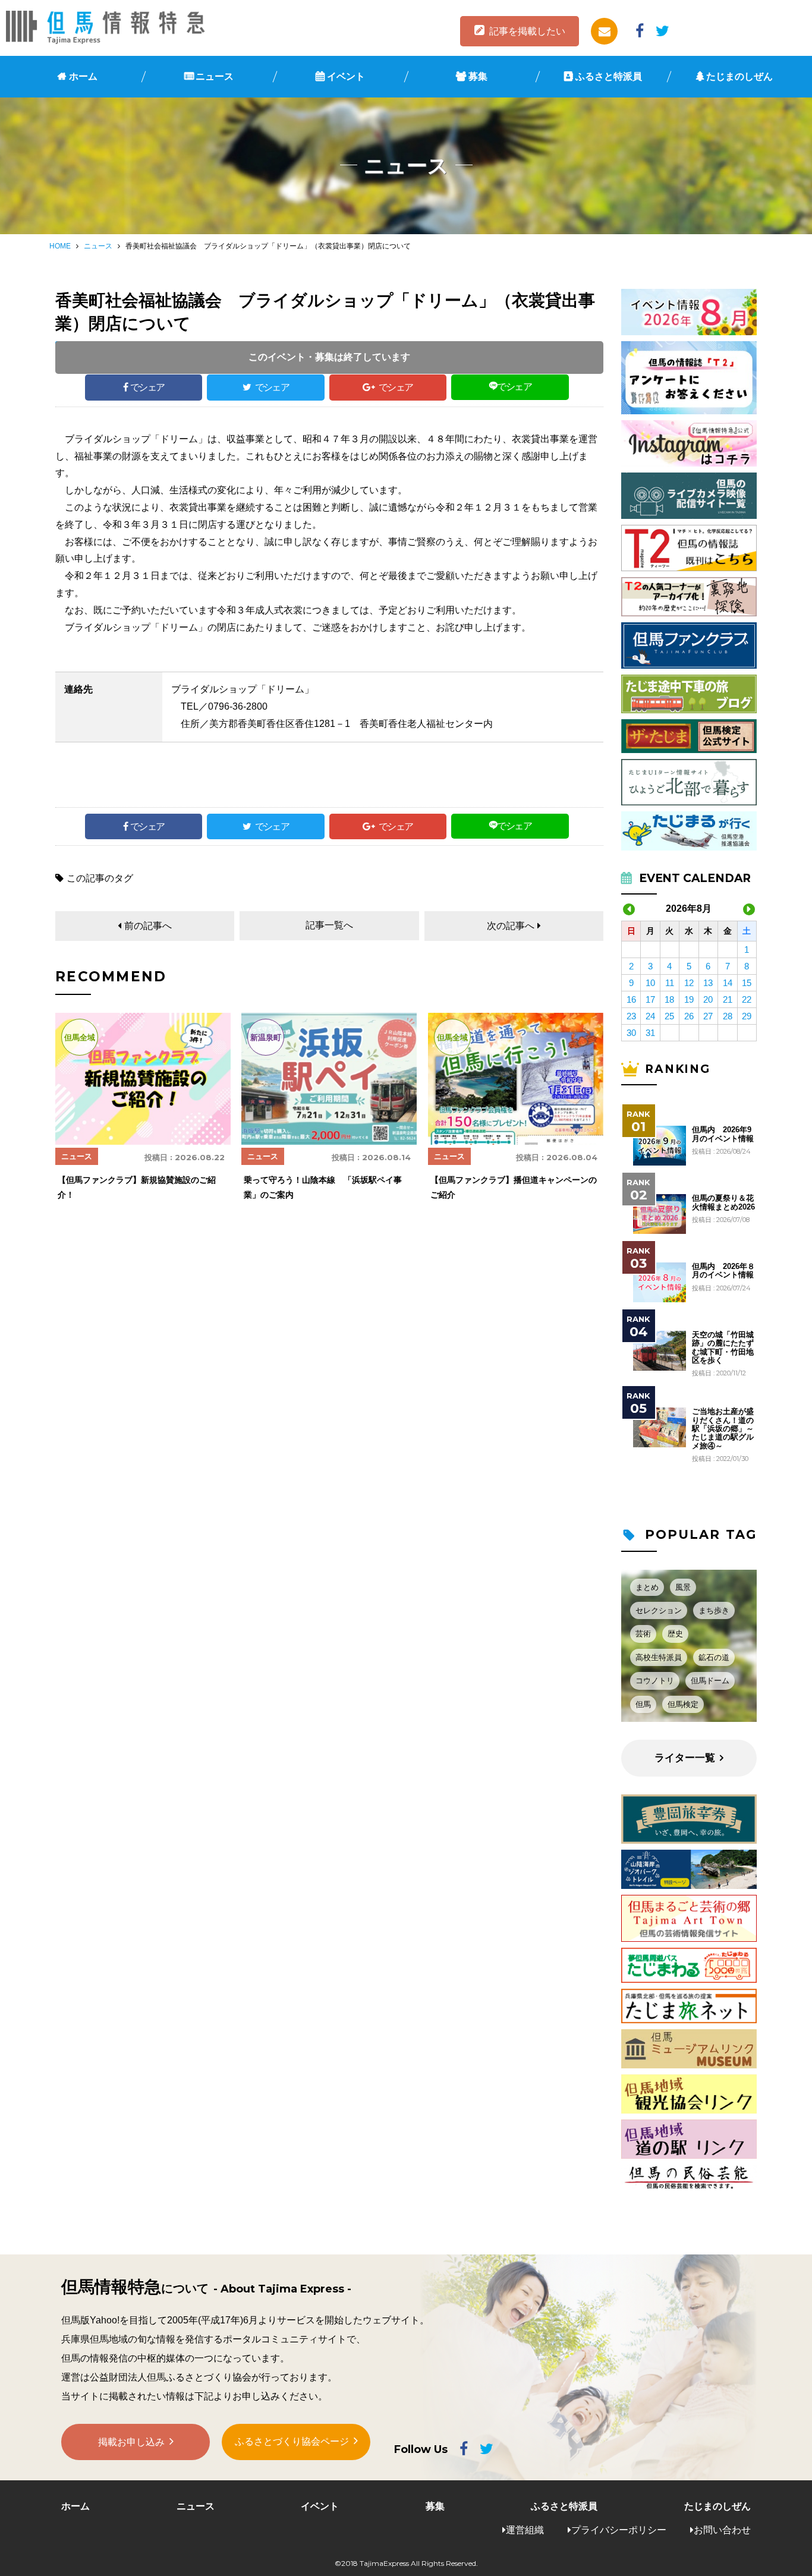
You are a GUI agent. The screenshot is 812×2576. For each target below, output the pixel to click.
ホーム (83, 76)
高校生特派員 (659, 1657)
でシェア (147, 387)
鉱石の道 (714, 1657)
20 (708, 999)
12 (689, 983)
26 (689, 1016)
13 (708, 983)
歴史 (675, 1634)
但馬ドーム (710, 1681)
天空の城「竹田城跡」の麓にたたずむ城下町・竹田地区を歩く (723, 1348)
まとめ (647, 1587)
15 (747, 983)
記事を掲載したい (527, 31)
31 (650, 1033)
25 (669, 1016)
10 (650, 983)
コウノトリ (655, 1681)
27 (708, 1016)
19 (689, 999)
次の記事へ (511, 926)
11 (670, 983)
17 (650, 999)
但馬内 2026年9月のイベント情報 (723, 1134)
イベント (346, 76)
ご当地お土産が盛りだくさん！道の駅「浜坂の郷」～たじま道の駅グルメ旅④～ (723, 1429)
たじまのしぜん (739, 76)
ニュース (215, 76)
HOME (60, 246)
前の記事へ (148, 926)
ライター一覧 (685, 1758)
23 (631, 1016)
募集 (478, 76)
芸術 (643, 1634)
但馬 (643, 1704)
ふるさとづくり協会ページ (292, 2441)
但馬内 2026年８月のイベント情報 (723, 1271)
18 (669, 999)
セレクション (659, 1610)
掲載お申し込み (131, 2442)
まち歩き (714, 1610)
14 (728, 983)
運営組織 (525, 2530)
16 (631, 999)
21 (728, 999)
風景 (683, 1587)
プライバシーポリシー (619, 2530)
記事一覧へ (329, 925)
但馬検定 (683, 1704)
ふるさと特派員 (609, 76)
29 (747, 1016)
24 (650, 1016)
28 (728, 1016)
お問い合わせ (722, 2530)
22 (747, 999)
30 (631, 1033)
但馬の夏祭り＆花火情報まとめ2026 (723, 1202)
